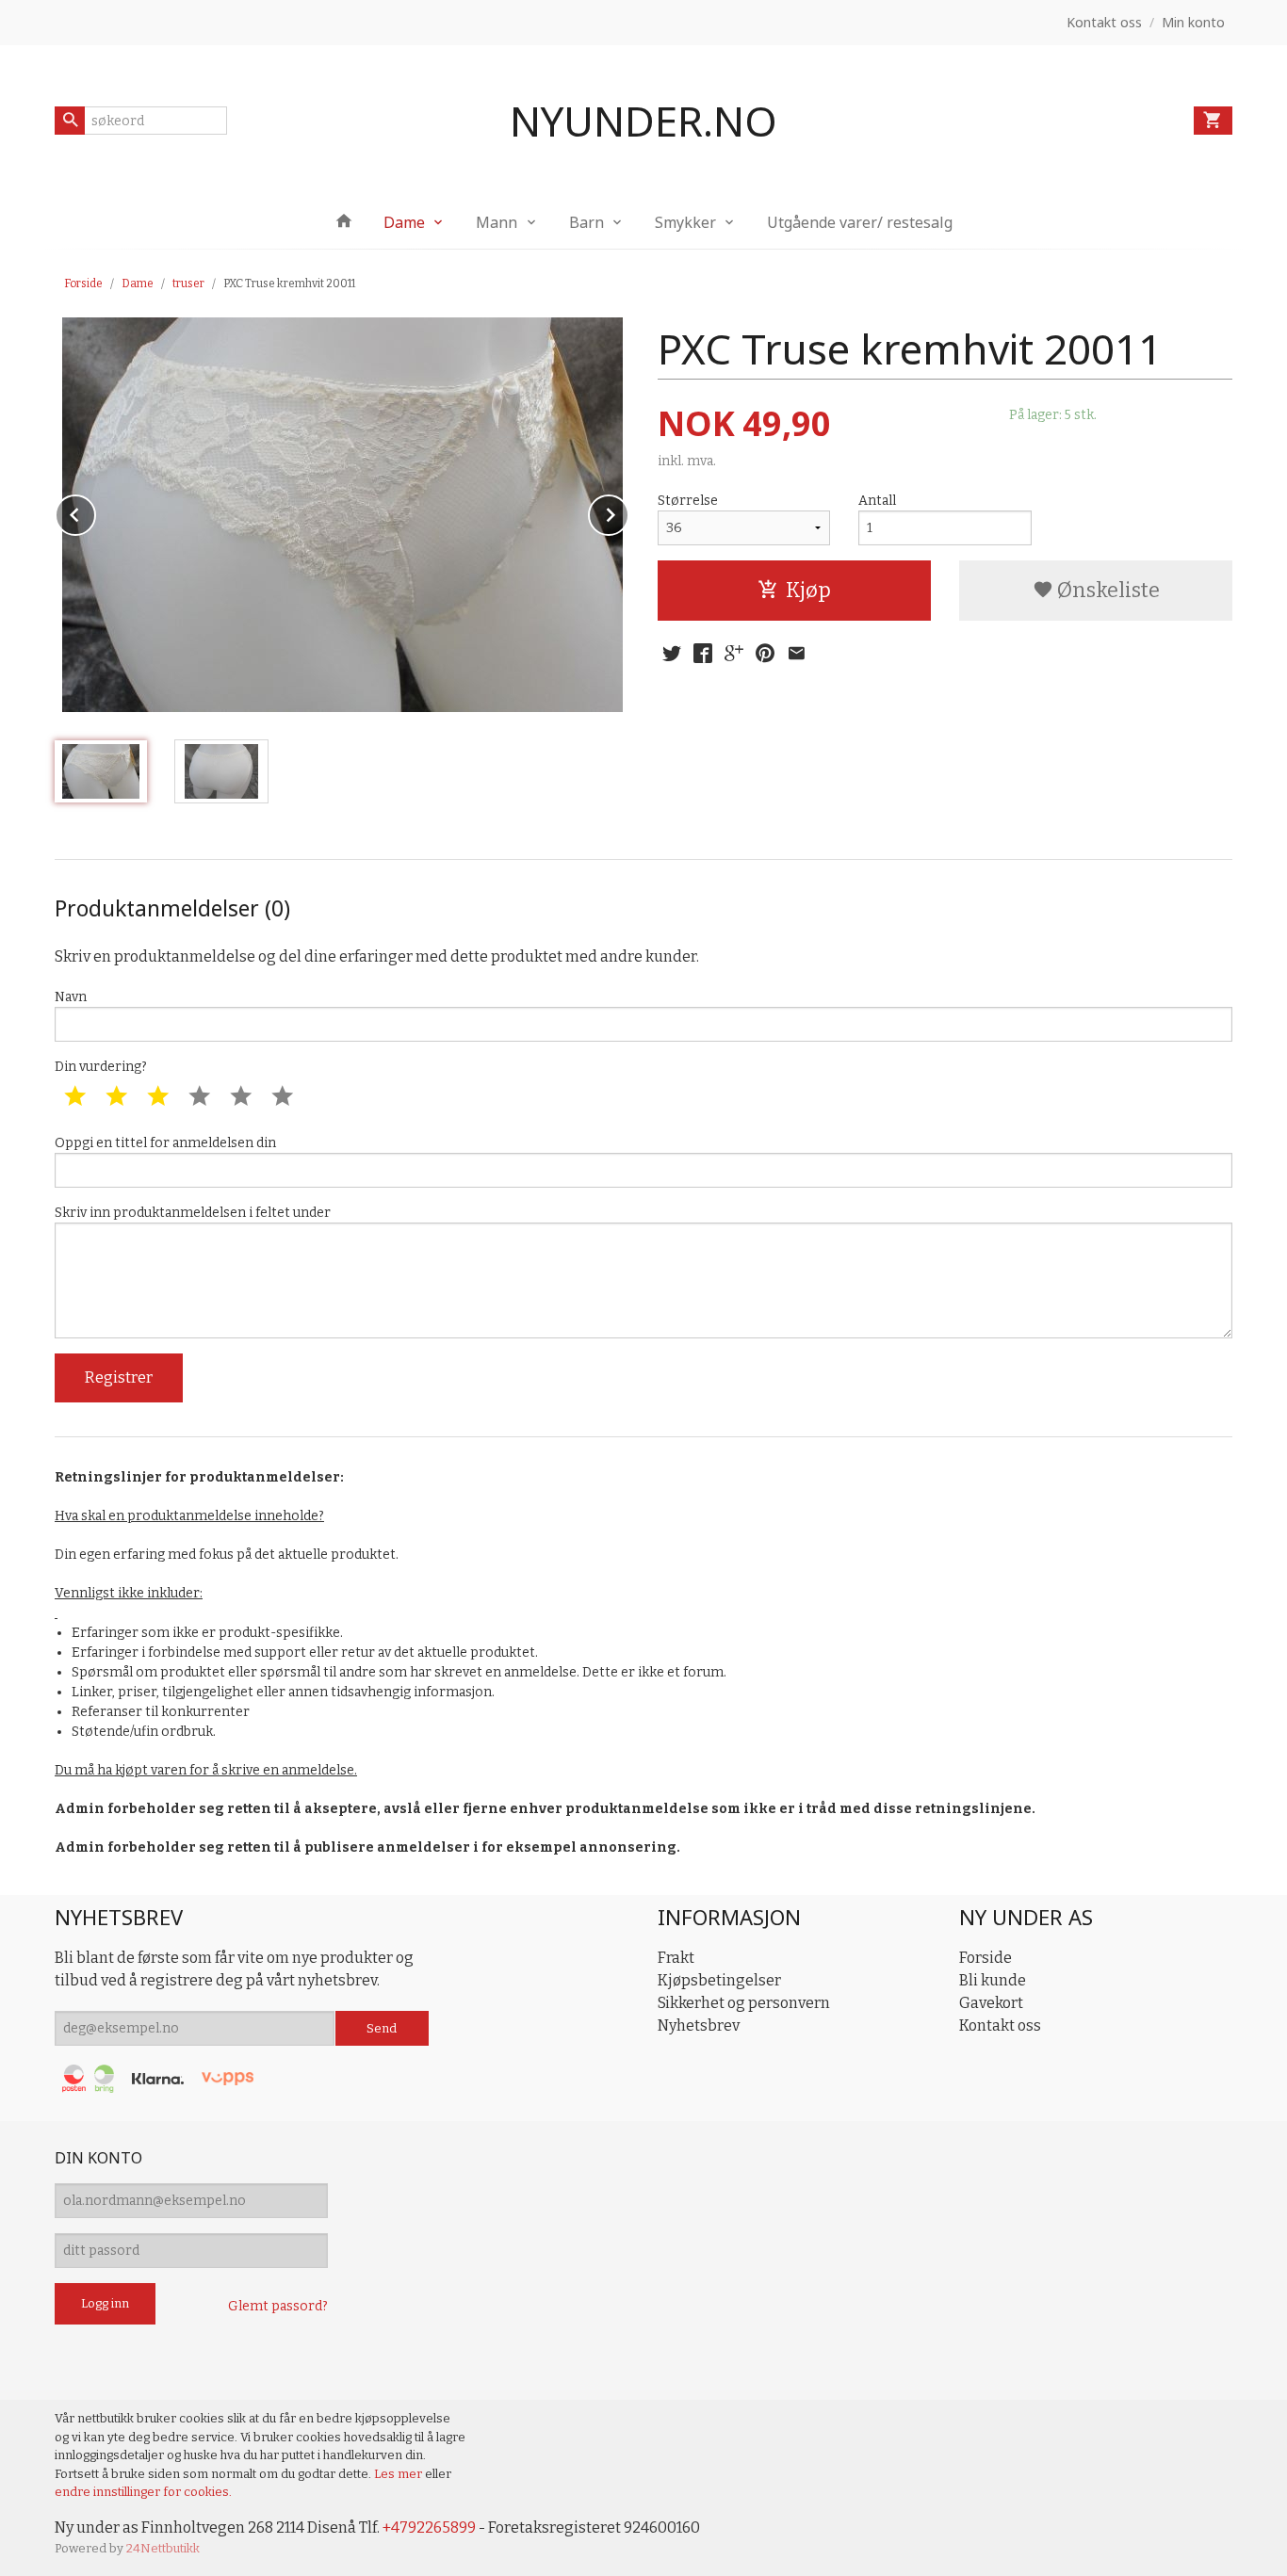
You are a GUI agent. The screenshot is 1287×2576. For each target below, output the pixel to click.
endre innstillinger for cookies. (143, 2492)
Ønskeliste (1107, 590)
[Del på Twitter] (672, 654)
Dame (404, 222)
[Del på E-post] (796, 654)
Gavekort (991, 2003)
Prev (95, 512)
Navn (71, 997)
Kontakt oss (1000, 2025)
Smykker (685, 222)
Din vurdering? (101, 1067)
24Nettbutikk (163, 2548)
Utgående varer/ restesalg (860, 222)
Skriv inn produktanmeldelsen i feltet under (193, 1213)
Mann (497, 222)
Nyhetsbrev (699, 2025)
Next (628, 512)
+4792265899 (429, 2527)
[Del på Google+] (734, 654)
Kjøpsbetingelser (719, 1980)
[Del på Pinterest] (765, 654)
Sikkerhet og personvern (744, 2003)
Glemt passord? (278, 2306)
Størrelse (688, 501)
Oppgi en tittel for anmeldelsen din (165, 1143)
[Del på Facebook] (703, 654)
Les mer (399, 2474)
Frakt (676, 1958)
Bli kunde (993, 1980)
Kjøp (808, 590)
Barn (586, 222)
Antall (877, 501)
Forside (83, 284)
